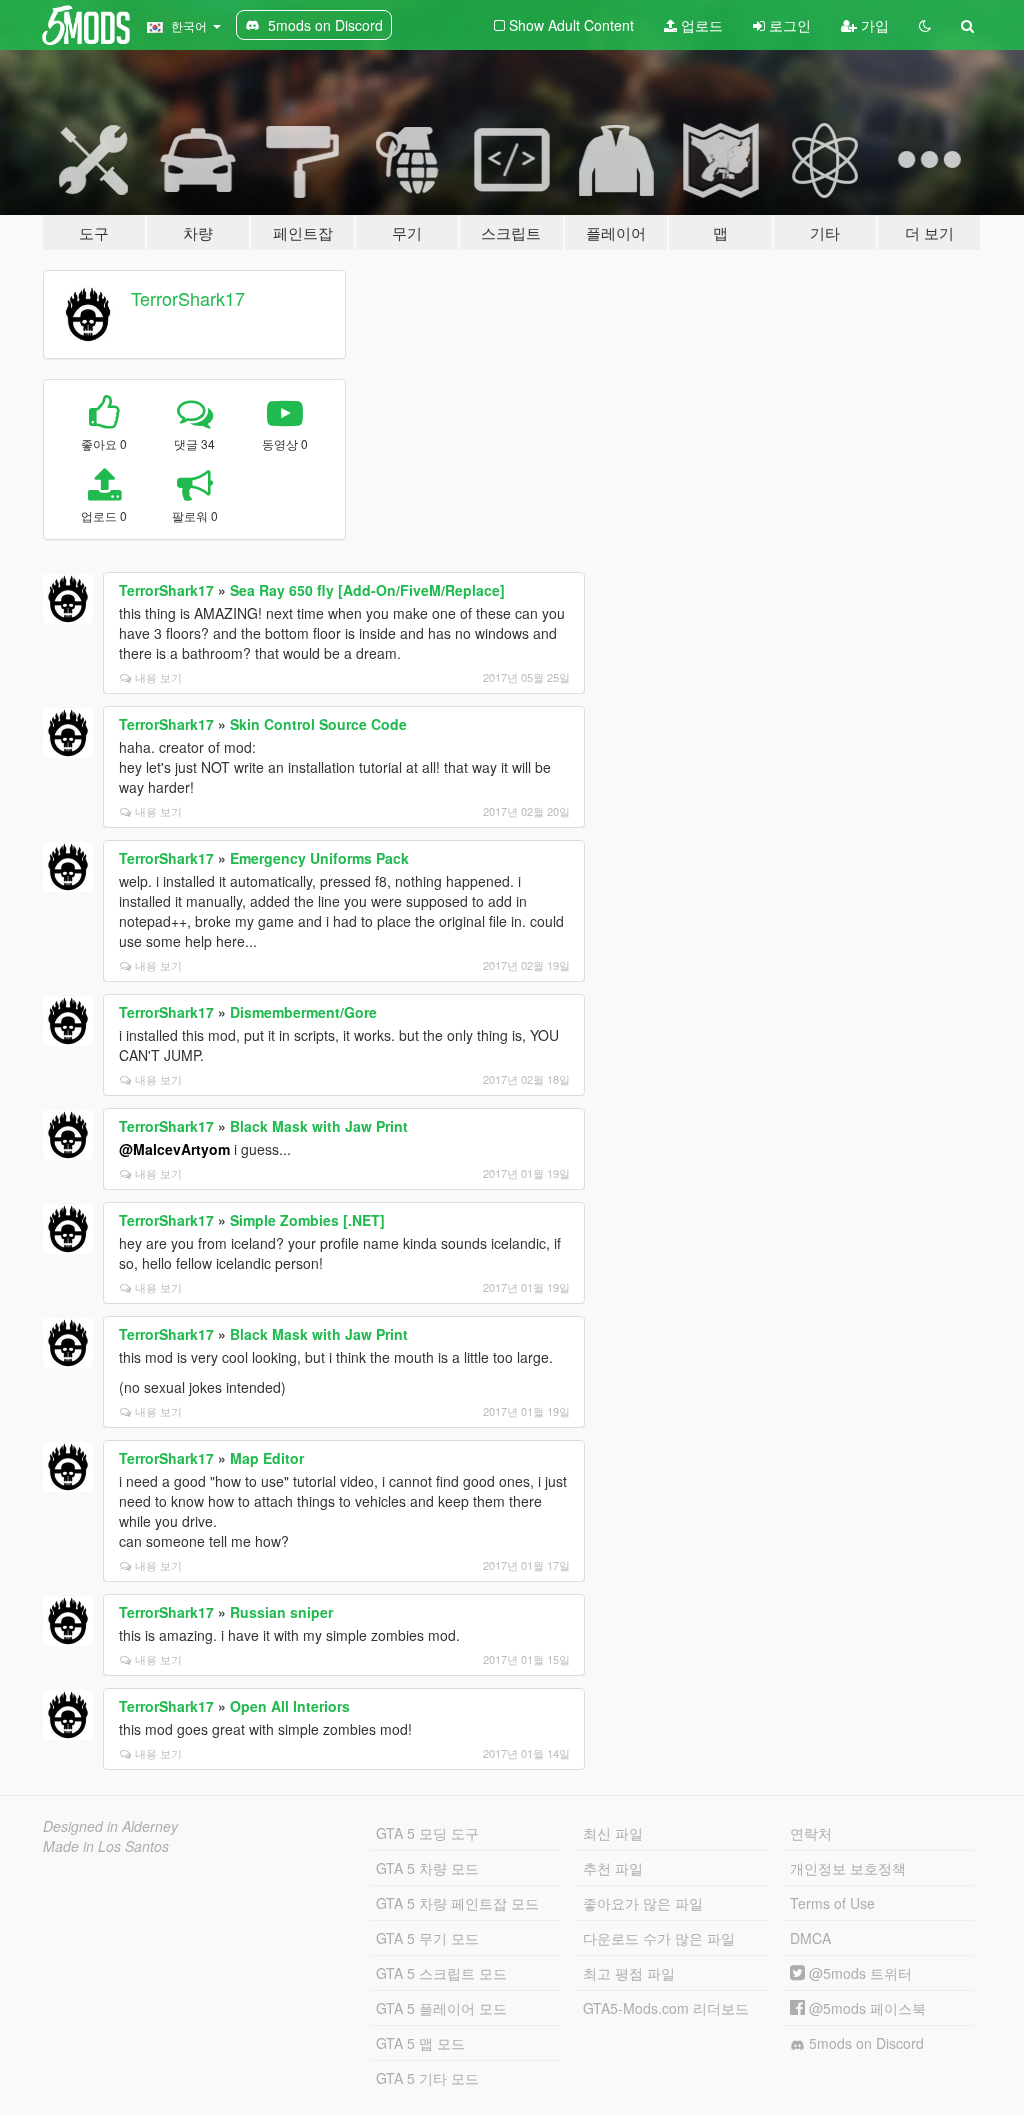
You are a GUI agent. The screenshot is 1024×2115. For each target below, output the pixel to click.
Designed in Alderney (110, 1826)
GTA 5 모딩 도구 (427, 1833)
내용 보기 (158, 677)
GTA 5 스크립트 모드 (441, 1973)
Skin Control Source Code (318, 724)
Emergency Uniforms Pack (319, 858)
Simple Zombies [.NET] (307, 1220)
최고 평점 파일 (629, 1973)
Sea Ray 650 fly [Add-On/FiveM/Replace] (367, 590)
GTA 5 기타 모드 (427, 2078)
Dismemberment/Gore (303, 1012)
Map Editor (267, 1458)
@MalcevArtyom (174, 1149)
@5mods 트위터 (858, 1973)
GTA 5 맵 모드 (420, 2043)
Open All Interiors (290, 1706)
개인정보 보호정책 (848, 1868)
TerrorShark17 (188, 298)
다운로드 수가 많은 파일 (659, 1938)
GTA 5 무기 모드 (427, 1938)
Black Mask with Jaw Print (319, 1126)
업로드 (700, 25)
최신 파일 (613, 1833)
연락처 (811, 1833)
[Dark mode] (925, 25)
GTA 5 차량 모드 (427, 1868)
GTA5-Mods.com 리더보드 (666, 2008)
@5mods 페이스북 (865, 2008)
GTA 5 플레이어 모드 (441, 2008)
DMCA (810, 1938)
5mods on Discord (864, 2043)
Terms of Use (832, 1903)
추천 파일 (613, 1868)
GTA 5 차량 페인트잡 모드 (457, 1903)
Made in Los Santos (106, 1846)
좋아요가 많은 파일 (643, 1903)
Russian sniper (281, 1612)
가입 (873, 25)
